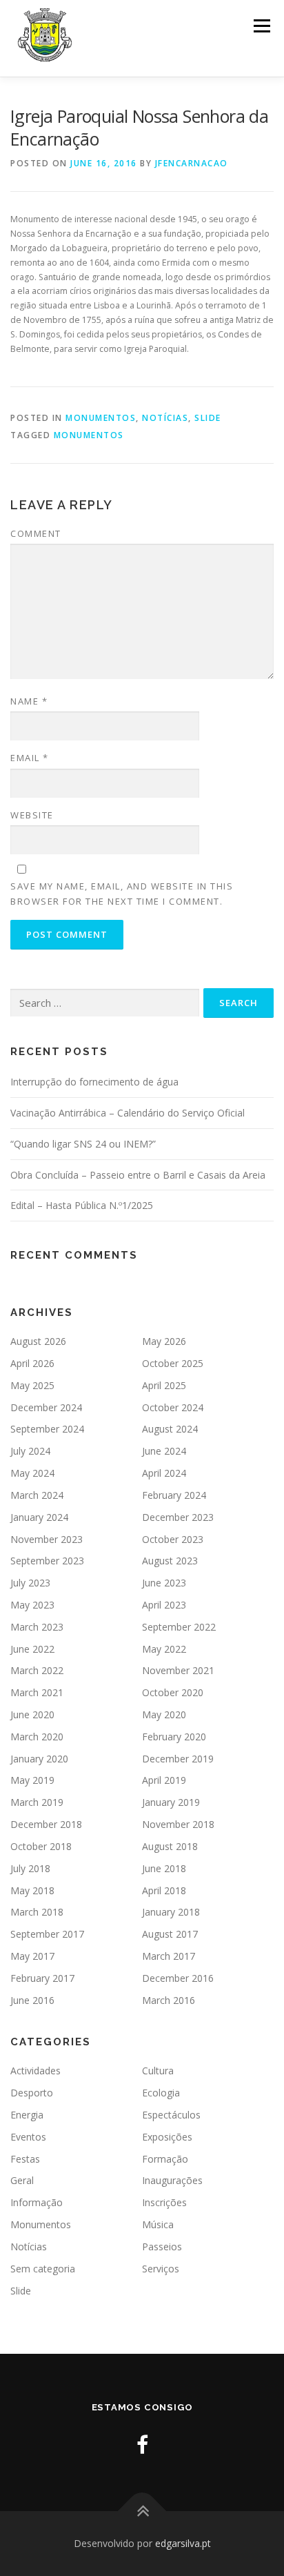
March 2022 (37, 1670)
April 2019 (164, 1780)
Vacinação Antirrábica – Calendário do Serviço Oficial (128, 1113)
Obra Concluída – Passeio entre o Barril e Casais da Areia (138, 1175)
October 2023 (173, 1539)
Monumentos (101, 418)
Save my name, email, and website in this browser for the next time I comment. (122, 894)
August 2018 (170, 1846)
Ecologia (161, 2093)
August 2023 (170, 1561)
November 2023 (47, 1539)
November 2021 (178, 1670)
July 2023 (30, 1583)
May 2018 (32, 1890)
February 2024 (174, 1495)
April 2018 (164, 1890)
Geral (22, 2180)
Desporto (32, 2093)
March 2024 (37, 1495)
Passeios (162, 2246)
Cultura (158, 2071)
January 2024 (39, 1517)
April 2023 (164, 1605)
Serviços (161, 2269)
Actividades (35, 2071)
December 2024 (46, 1407)
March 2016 (169, 2000)
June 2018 (164, 1868)
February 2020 (174, 1737)
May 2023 (32, 1605)
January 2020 (39, 1759)
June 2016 (32, 2000)
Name (29, 701)
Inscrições (164, 2202)
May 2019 (32, 1780)
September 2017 (47, 1934)
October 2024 (173, 1407)
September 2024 (47, 1429)
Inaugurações (172, 2180)
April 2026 (32, 1363)
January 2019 (171, 1802)
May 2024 (32, 1473)
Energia (27, 2115)
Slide (208, 418)
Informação (37, 2202)
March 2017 (169, 1956)
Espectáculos (171, 2115)
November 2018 (178, 1824)
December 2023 (178, 1517)
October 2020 (173, 1692)
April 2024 (164, 1473)
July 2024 (30, 1451)
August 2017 (170, 1934)
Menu (261, 26)
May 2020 (164, 1714)
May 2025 (32, 1385)
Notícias (165, 418)
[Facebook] (142, 2445)
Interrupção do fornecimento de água (94, 1082)
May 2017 (32, 1956)
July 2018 (30, 1868)
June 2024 (164, 1451)
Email (30, 758)
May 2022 (164, 1649)
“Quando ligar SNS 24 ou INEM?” (83, 1144)
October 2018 (41, 1846)
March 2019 (37, 1802)
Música (158, 2224)
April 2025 (164, 1385)
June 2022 (32, 1649)
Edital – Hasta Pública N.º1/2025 (82, 1205)
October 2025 (173, 1363)
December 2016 (178, 1978)
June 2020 (32, 1714)
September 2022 (179, 1627)
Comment (36, 533)
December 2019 (178, 1759)
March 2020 (37, 1737)
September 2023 (47, 1561)
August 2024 (170, 1429)
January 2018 (171, 1912)
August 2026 (38, 1341)
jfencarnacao (192, 163)
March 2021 (37, 1692)
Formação (165, 2159)
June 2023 (164, 1583)
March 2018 (37, 1912)
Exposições (167, 2137)
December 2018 (46, 1824)
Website (32, 815)
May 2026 (164, 1341)
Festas (25, 2159)
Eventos (28, 2137)
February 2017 (42, 1978)
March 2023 (37, 1627)
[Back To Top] (142, 2511)
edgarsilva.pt (183, 2543)
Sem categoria (43, 2269)
